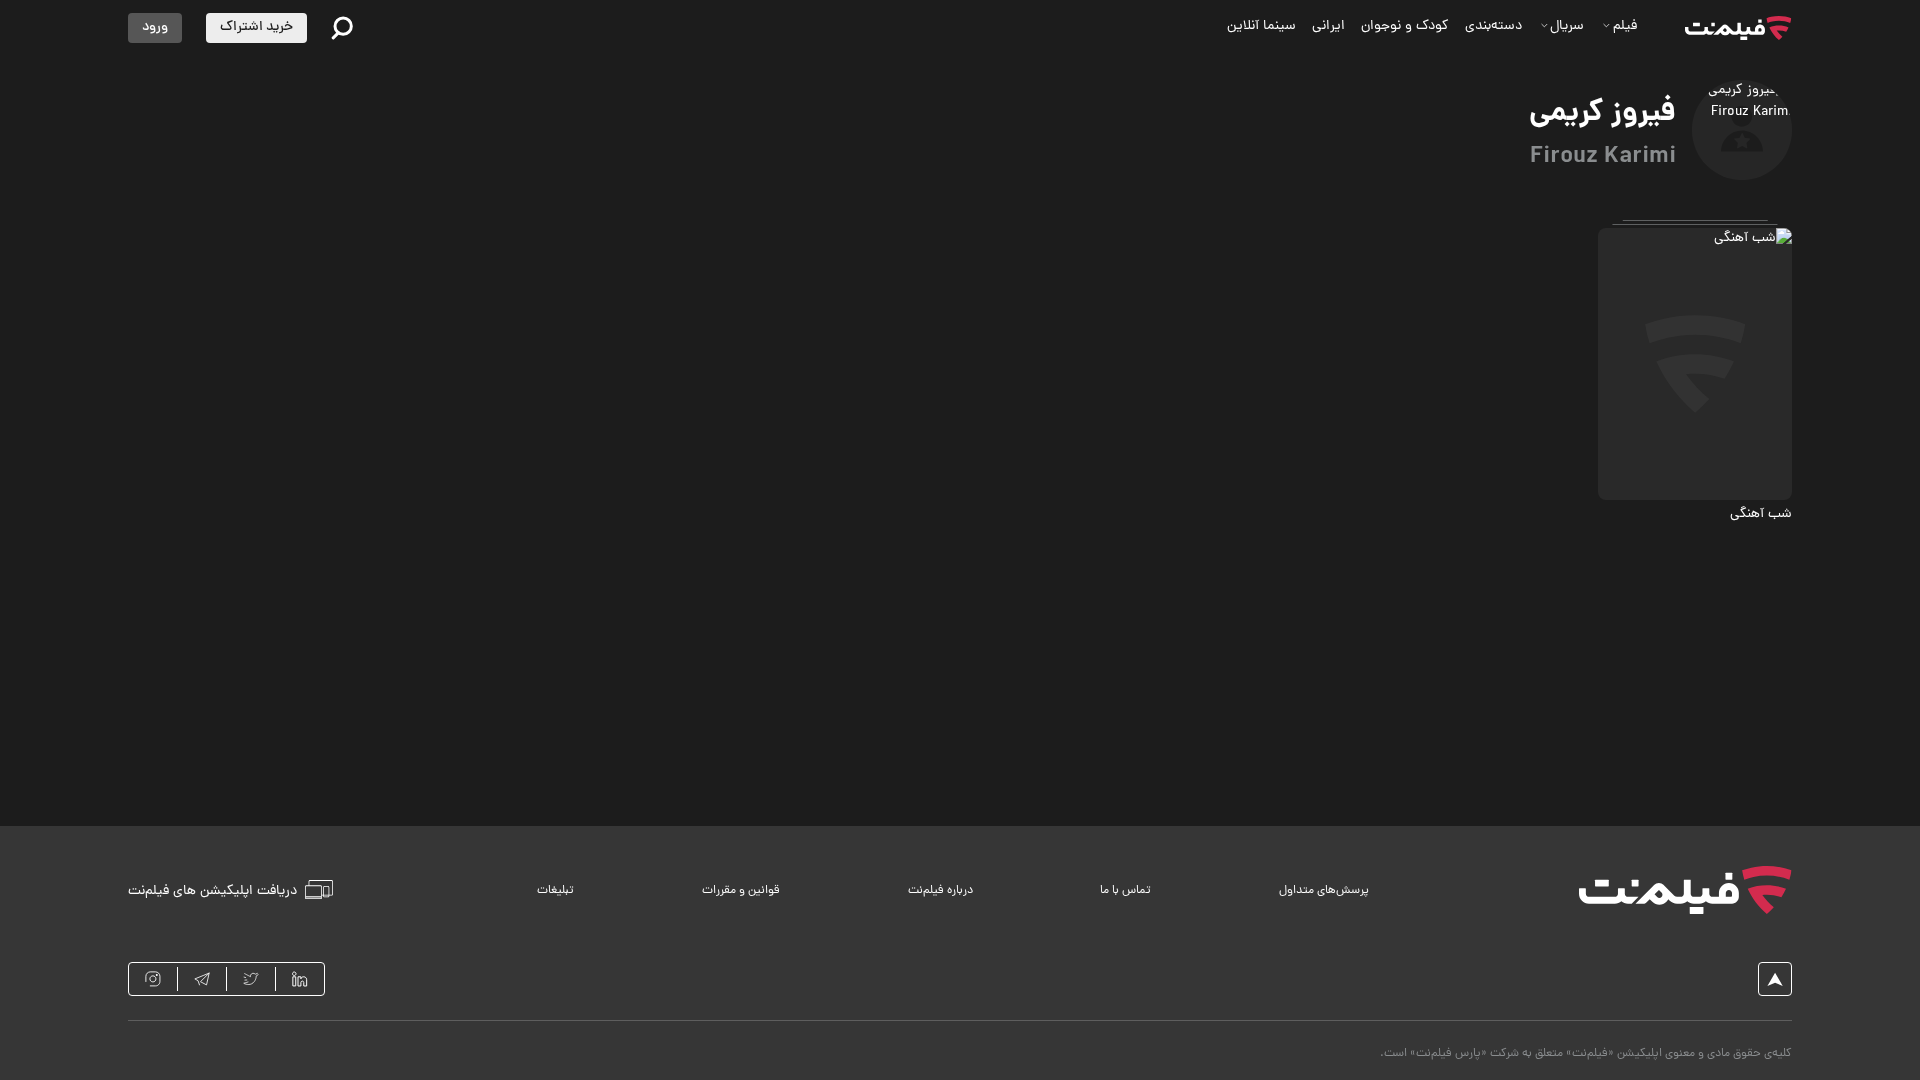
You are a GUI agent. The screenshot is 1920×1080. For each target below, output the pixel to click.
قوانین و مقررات (741, 891)
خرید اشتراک (256, 27)
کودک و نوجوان (1405, 26)
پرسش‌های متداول (1324, 891)
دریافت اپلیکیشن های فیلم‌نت (212, 890)
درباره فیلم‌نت (940, 891)
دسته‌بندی (1493, 26)
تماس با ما (1125, 891)
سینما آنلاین (1261, 26)
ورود (155, 27)
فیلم (1625, 26)
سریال (1567, 26)
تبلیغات (555, 891)
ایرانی (1328, 26)
